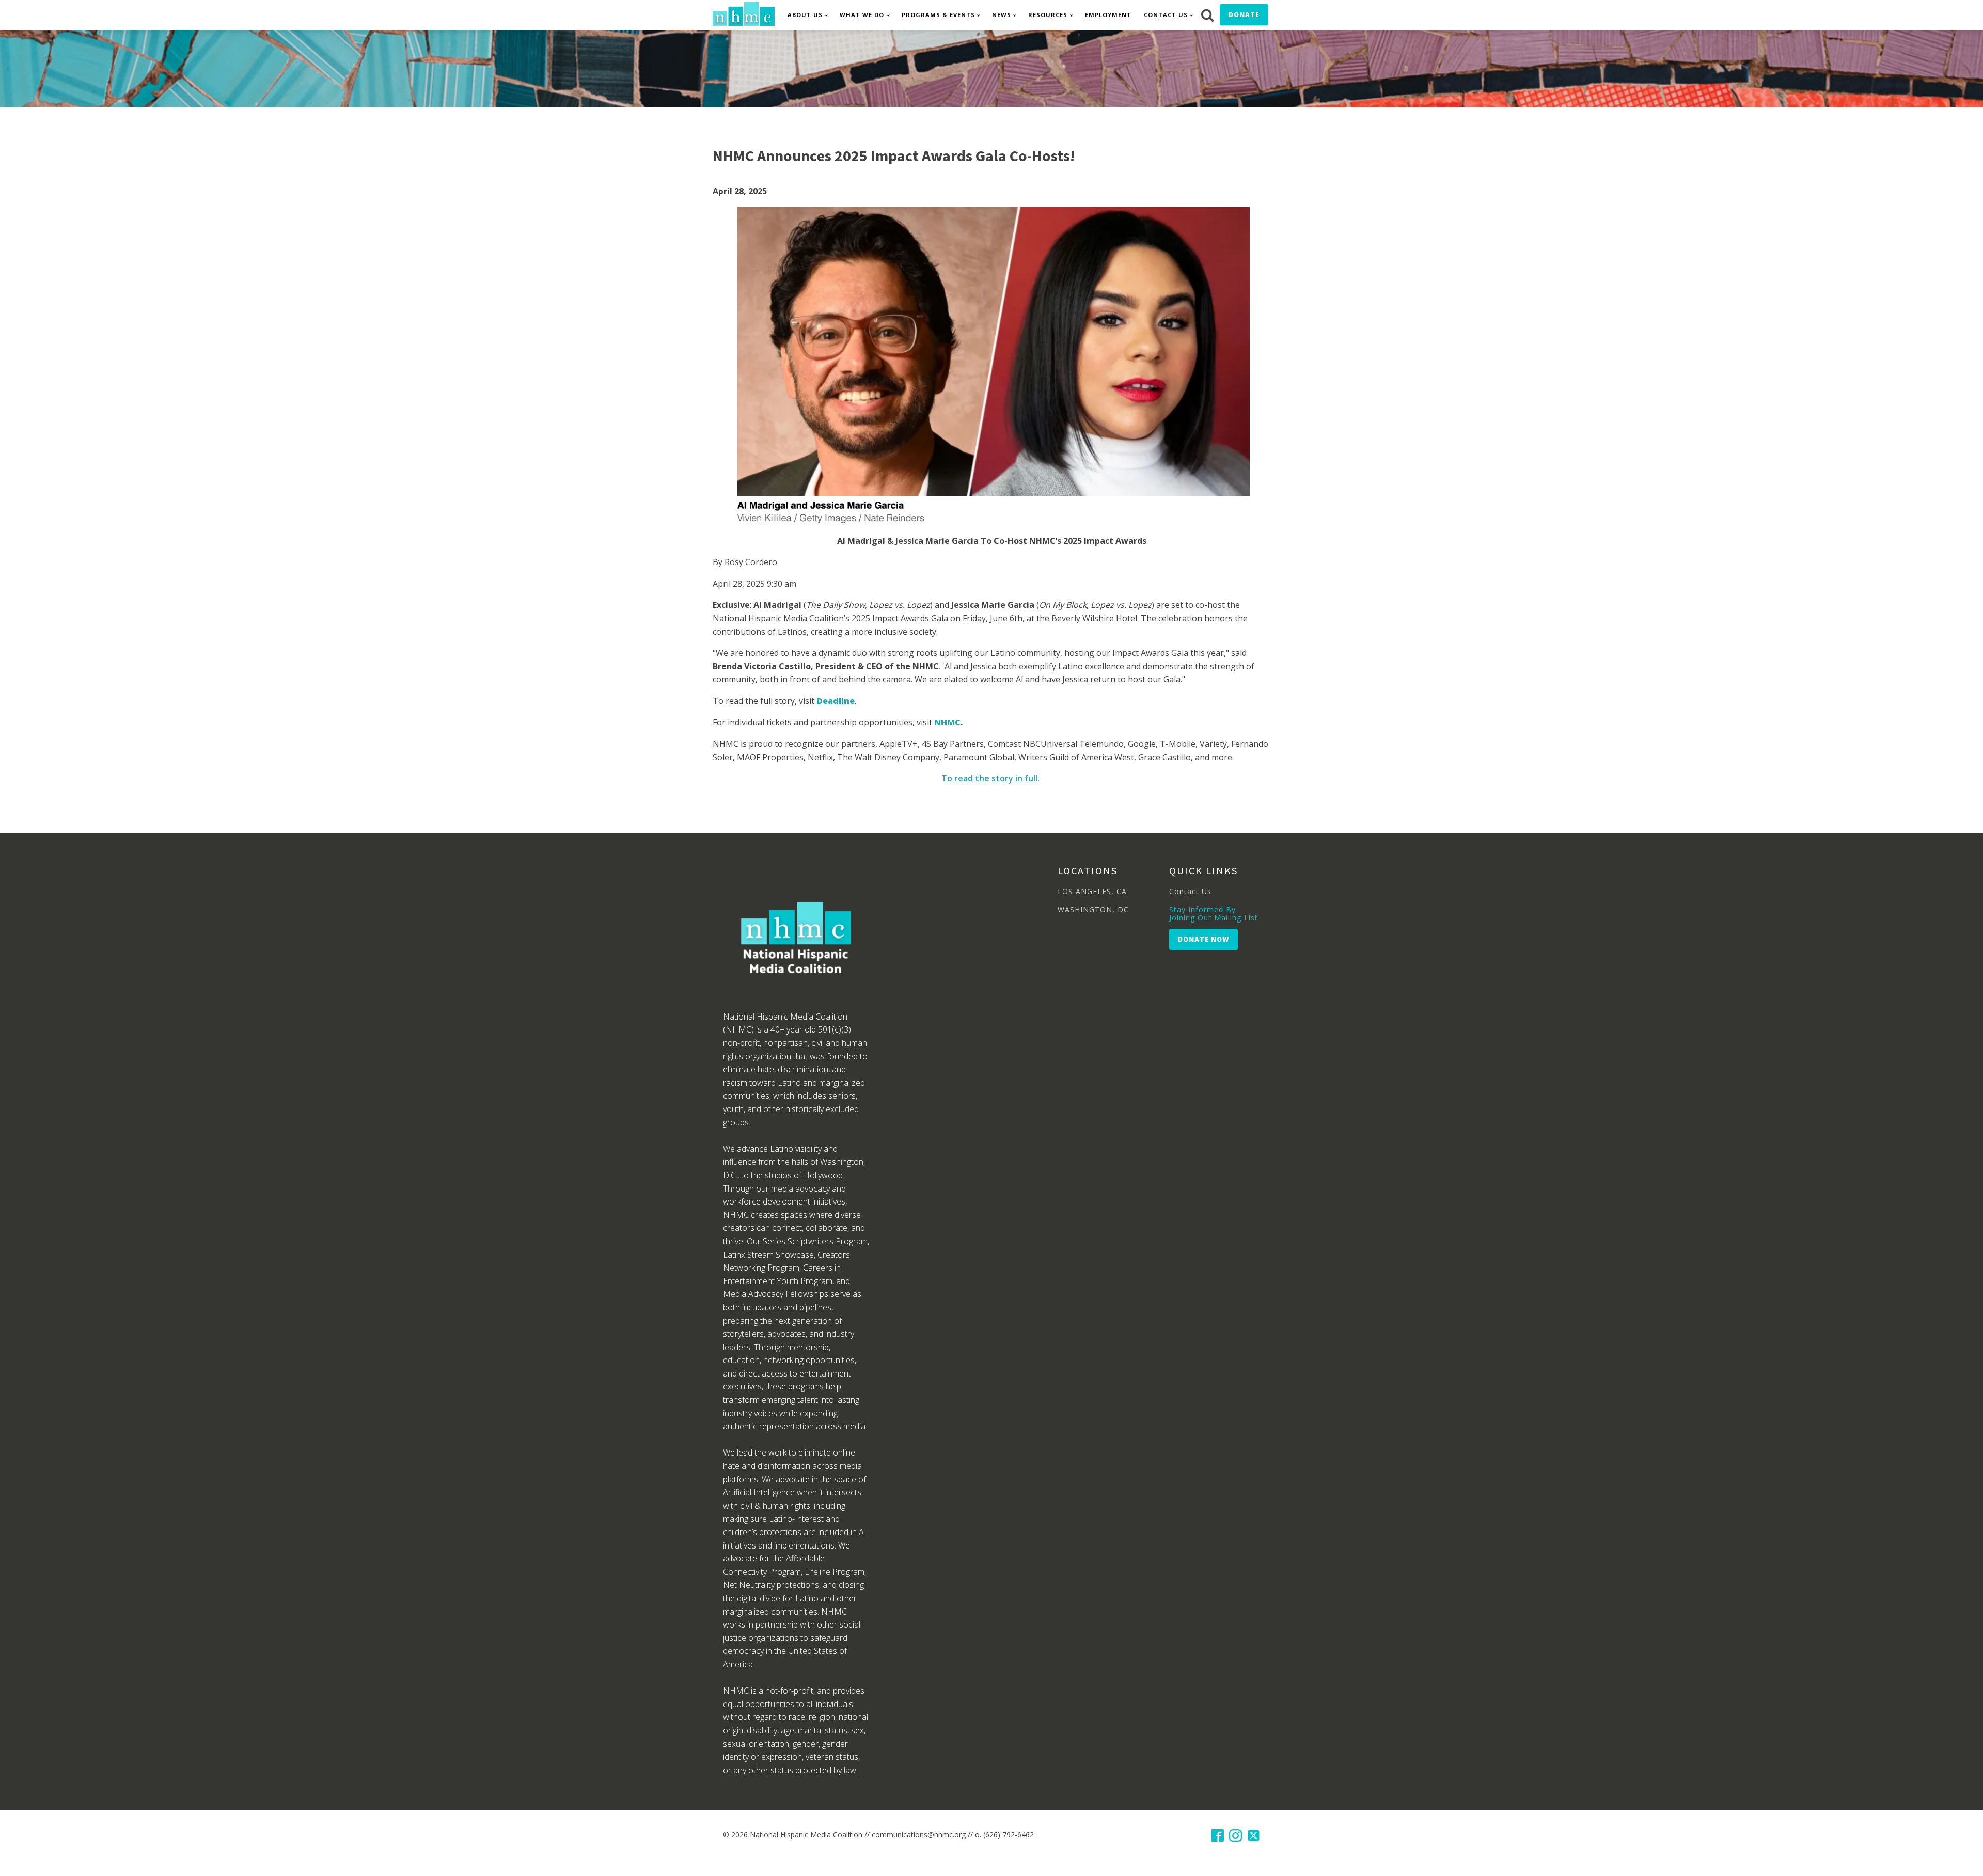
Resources (1048, 15)
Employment (1108, 15)
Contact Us (1166, 15)
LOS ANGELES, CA (1092, 891)
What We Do (862, 15)
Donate (1244, 15)
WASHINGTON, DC (1093, 909)
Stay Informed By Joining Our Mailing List (1214, 913)
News (1002, 15)
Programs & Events (938, 15)
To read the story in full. (991, 778)
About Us (805, 15)
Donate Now (1203, 939)
